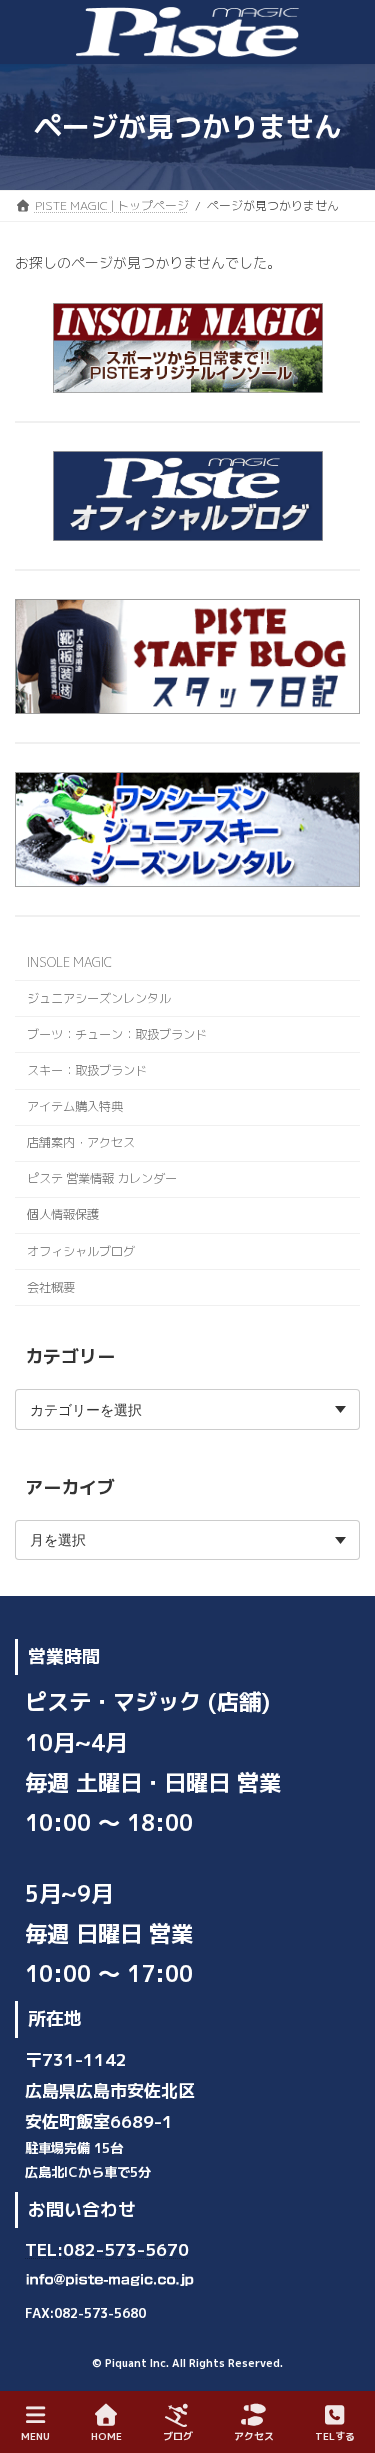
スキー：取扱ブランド (87, 1070)
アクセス (254, 2436)
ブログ (178, 2436)
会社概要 (51, 1287)
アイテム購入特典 (75, 1106)
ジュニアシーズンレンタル (99, 998)
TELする (335, 2436)
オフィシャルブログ (81, 1251)
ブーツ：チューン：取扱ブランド (117, 1034)
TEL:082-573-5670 (107, 2249)
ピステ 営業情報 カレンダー (102, 1178)
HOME (106, 2436)
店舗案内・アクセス (81, 1142)
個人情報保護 (63, 1215)
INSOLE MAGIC (69, 962)
